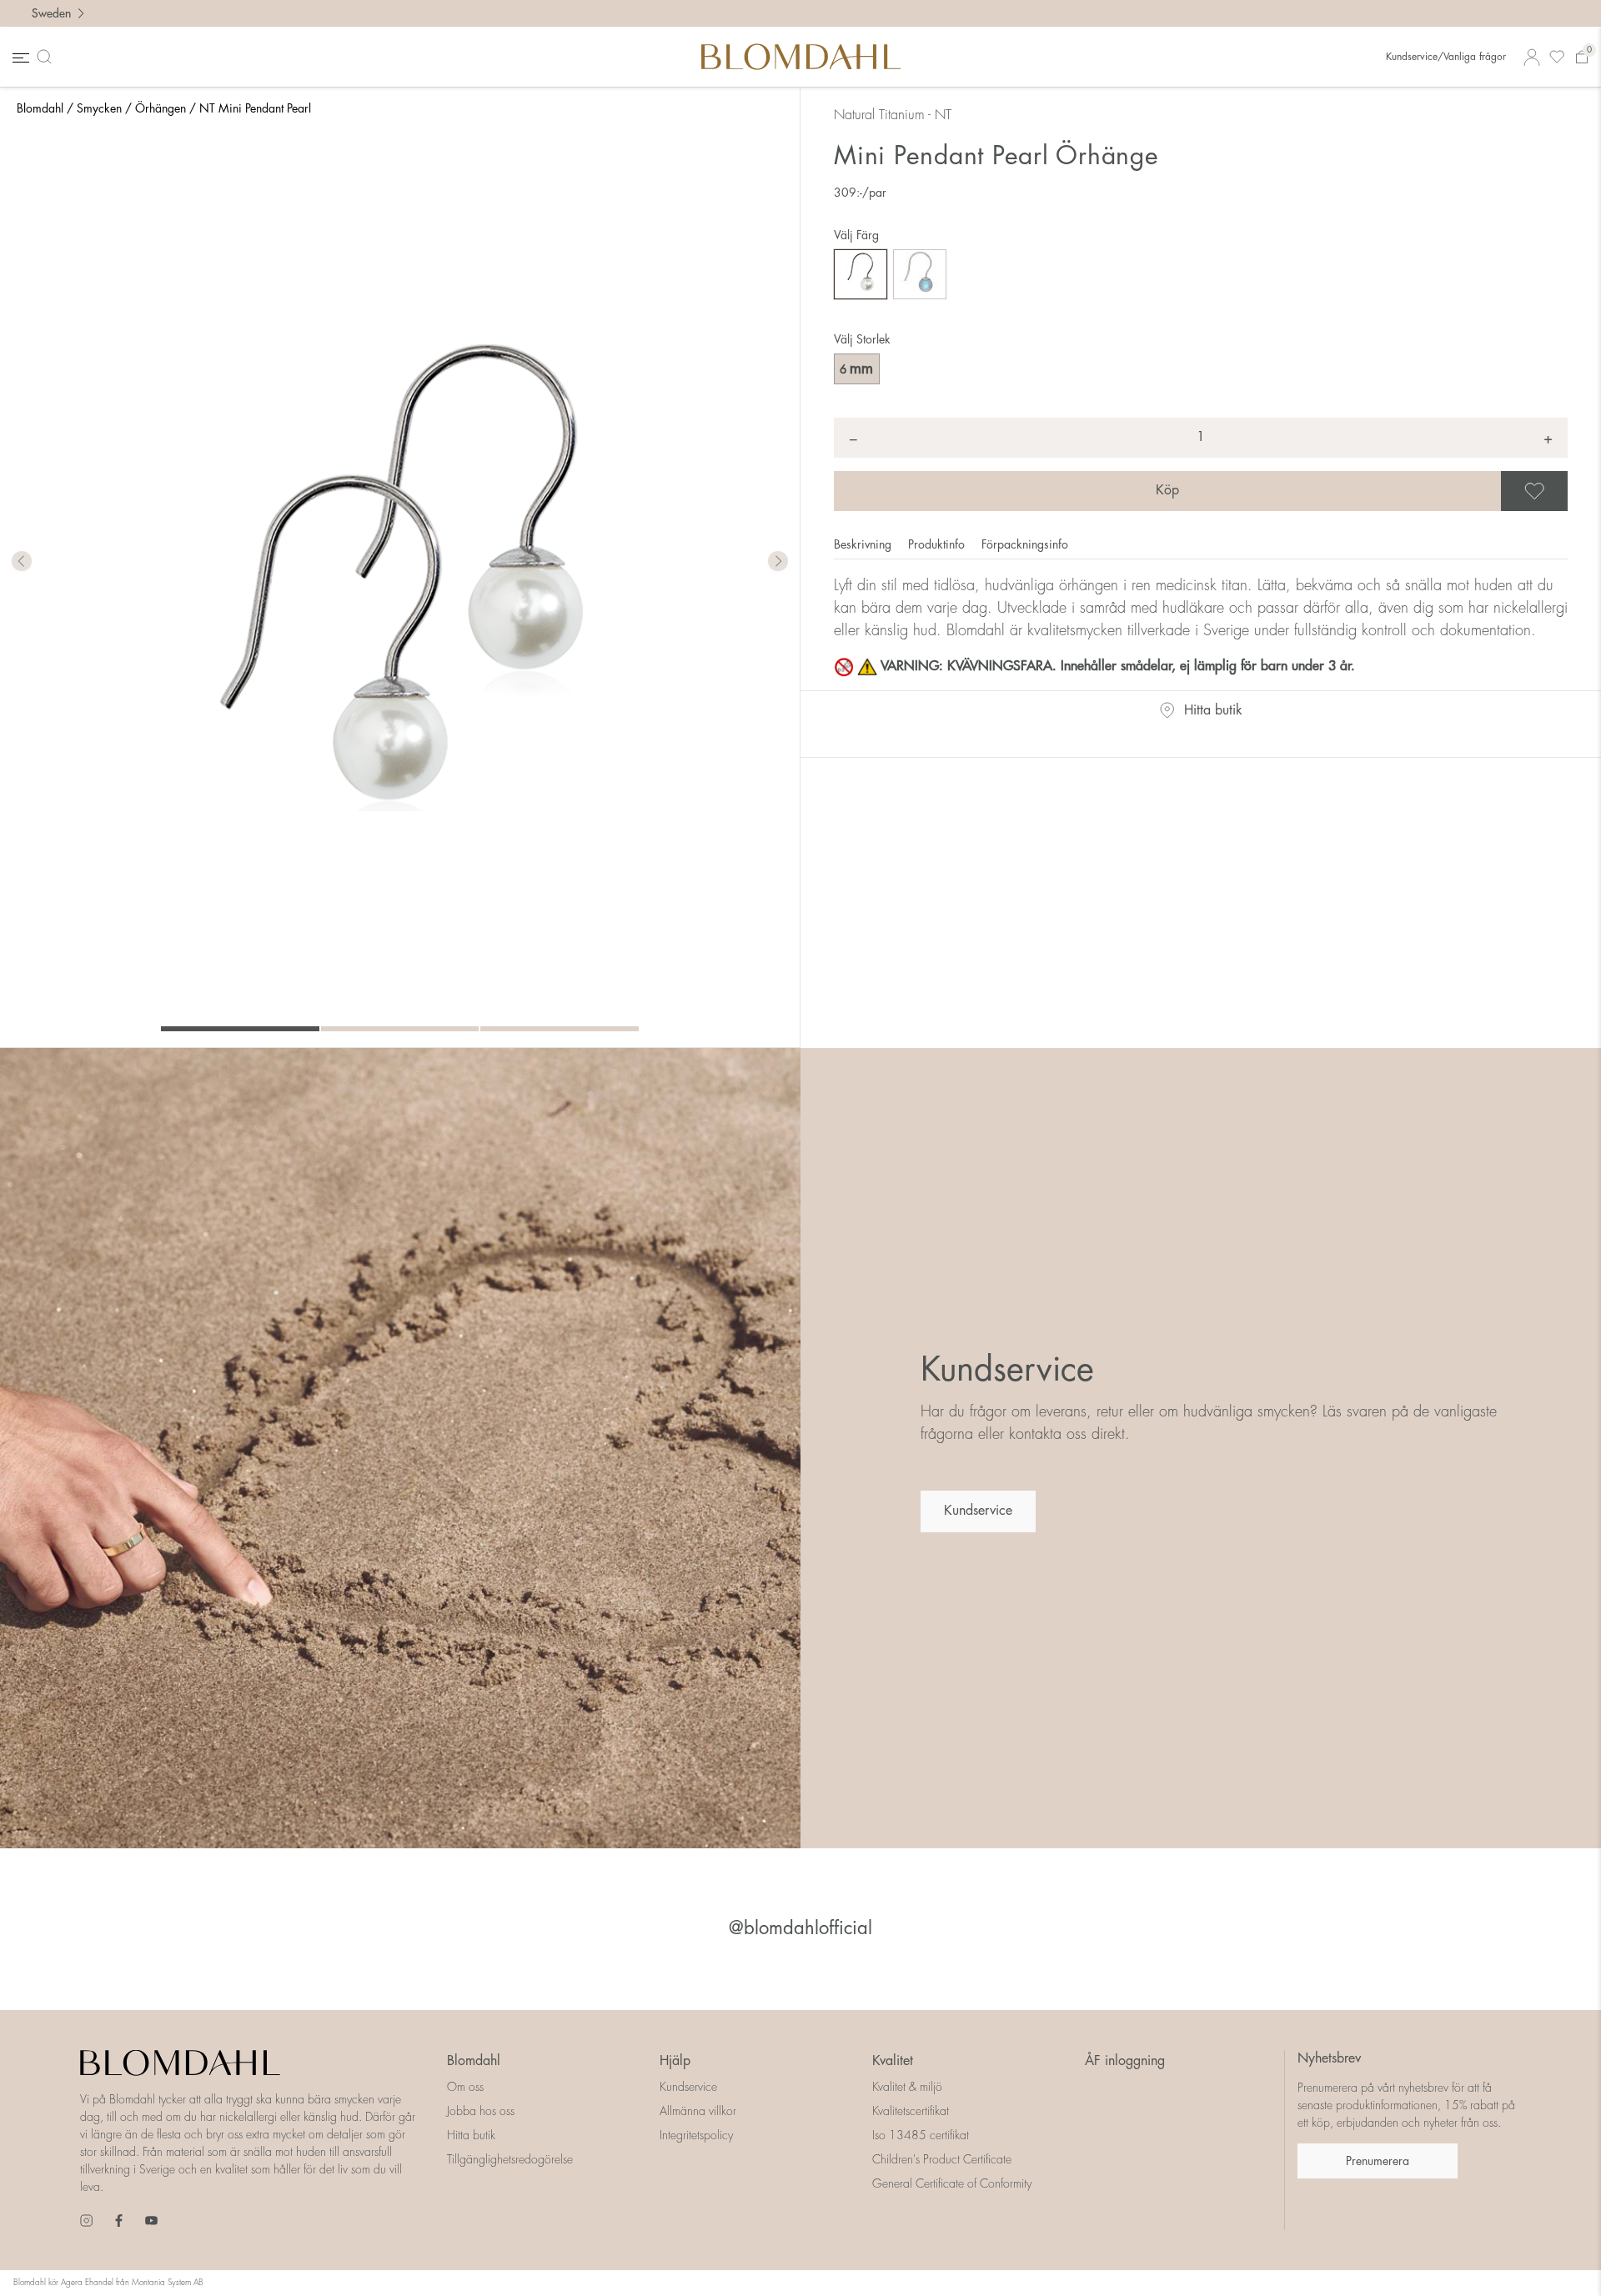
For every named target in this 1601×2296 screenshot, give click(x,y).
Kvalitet (893, 2061)
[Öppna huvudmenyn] (19, 57)
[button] (778, 562)
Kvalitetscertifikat (911, 2111)
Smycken (99, 108)
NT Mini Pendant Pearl (255, 108)
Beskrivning (864, 544)
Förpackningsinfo (1025, 544)
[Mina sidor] (1532, 57)
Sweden (51, 13)
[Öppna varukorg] (1582, 57)
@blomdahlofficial (800, 1928)
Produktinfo (938, 544)
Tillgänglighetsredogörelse (510, 2159)
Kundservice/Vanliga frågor (1446, 57)
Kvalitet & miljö (907, 2087)
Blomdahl (40, 108)
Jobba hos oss (481, 2111)
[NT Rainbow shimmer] (920, 274)
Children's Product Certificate (942, 2159)
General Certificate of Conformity (952, 2183)
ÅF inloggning (1125, 2061)
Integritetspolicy (696, 2135)
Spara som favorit (1565, 491)
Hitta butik (1213, 710)
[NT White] (861, 274)
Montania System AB (168, 2283)
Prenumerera (1378, 2161)
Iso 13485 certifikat (921, 2135)
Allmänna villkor (698, 2111)
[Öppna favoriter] (1557, 57)
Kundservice (978, 1511)
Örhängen (161, 108)
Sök (48, 57)
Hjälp (675, 2061)
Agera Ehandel (87, 2283)
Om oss (465, 2087)
